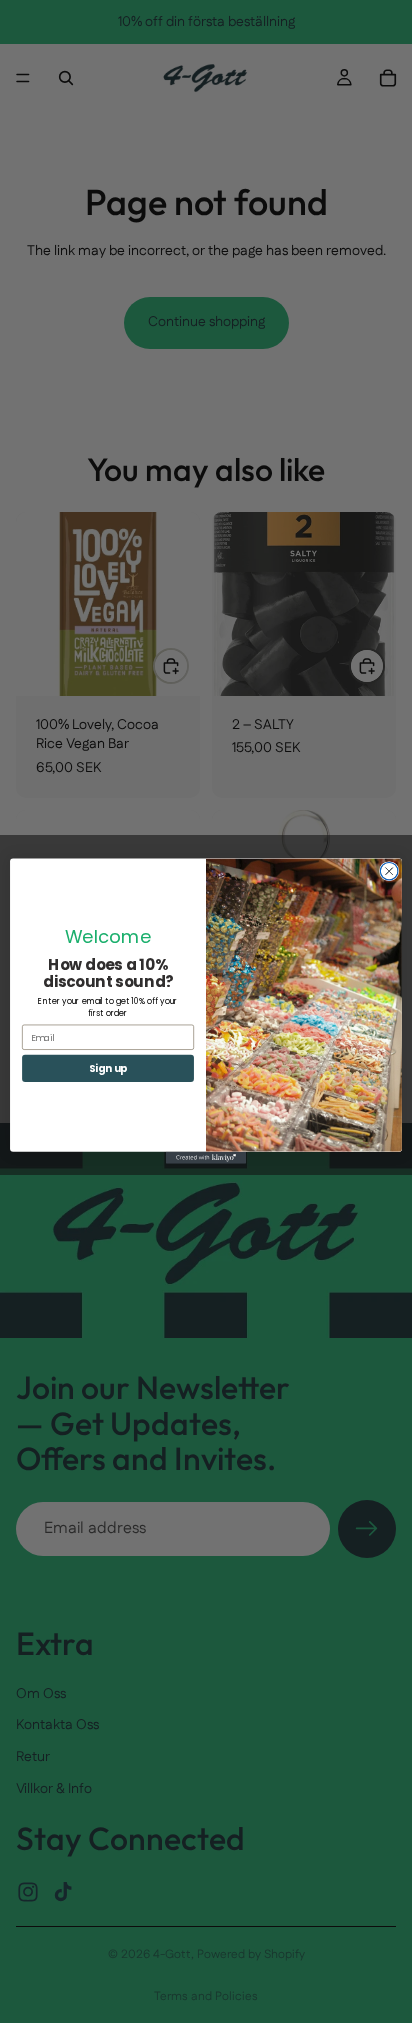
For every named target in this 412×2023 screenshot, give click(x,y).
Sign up (108, 1069)
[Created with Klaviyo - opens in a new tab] (206, 1158)
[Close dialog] (389, 872)
